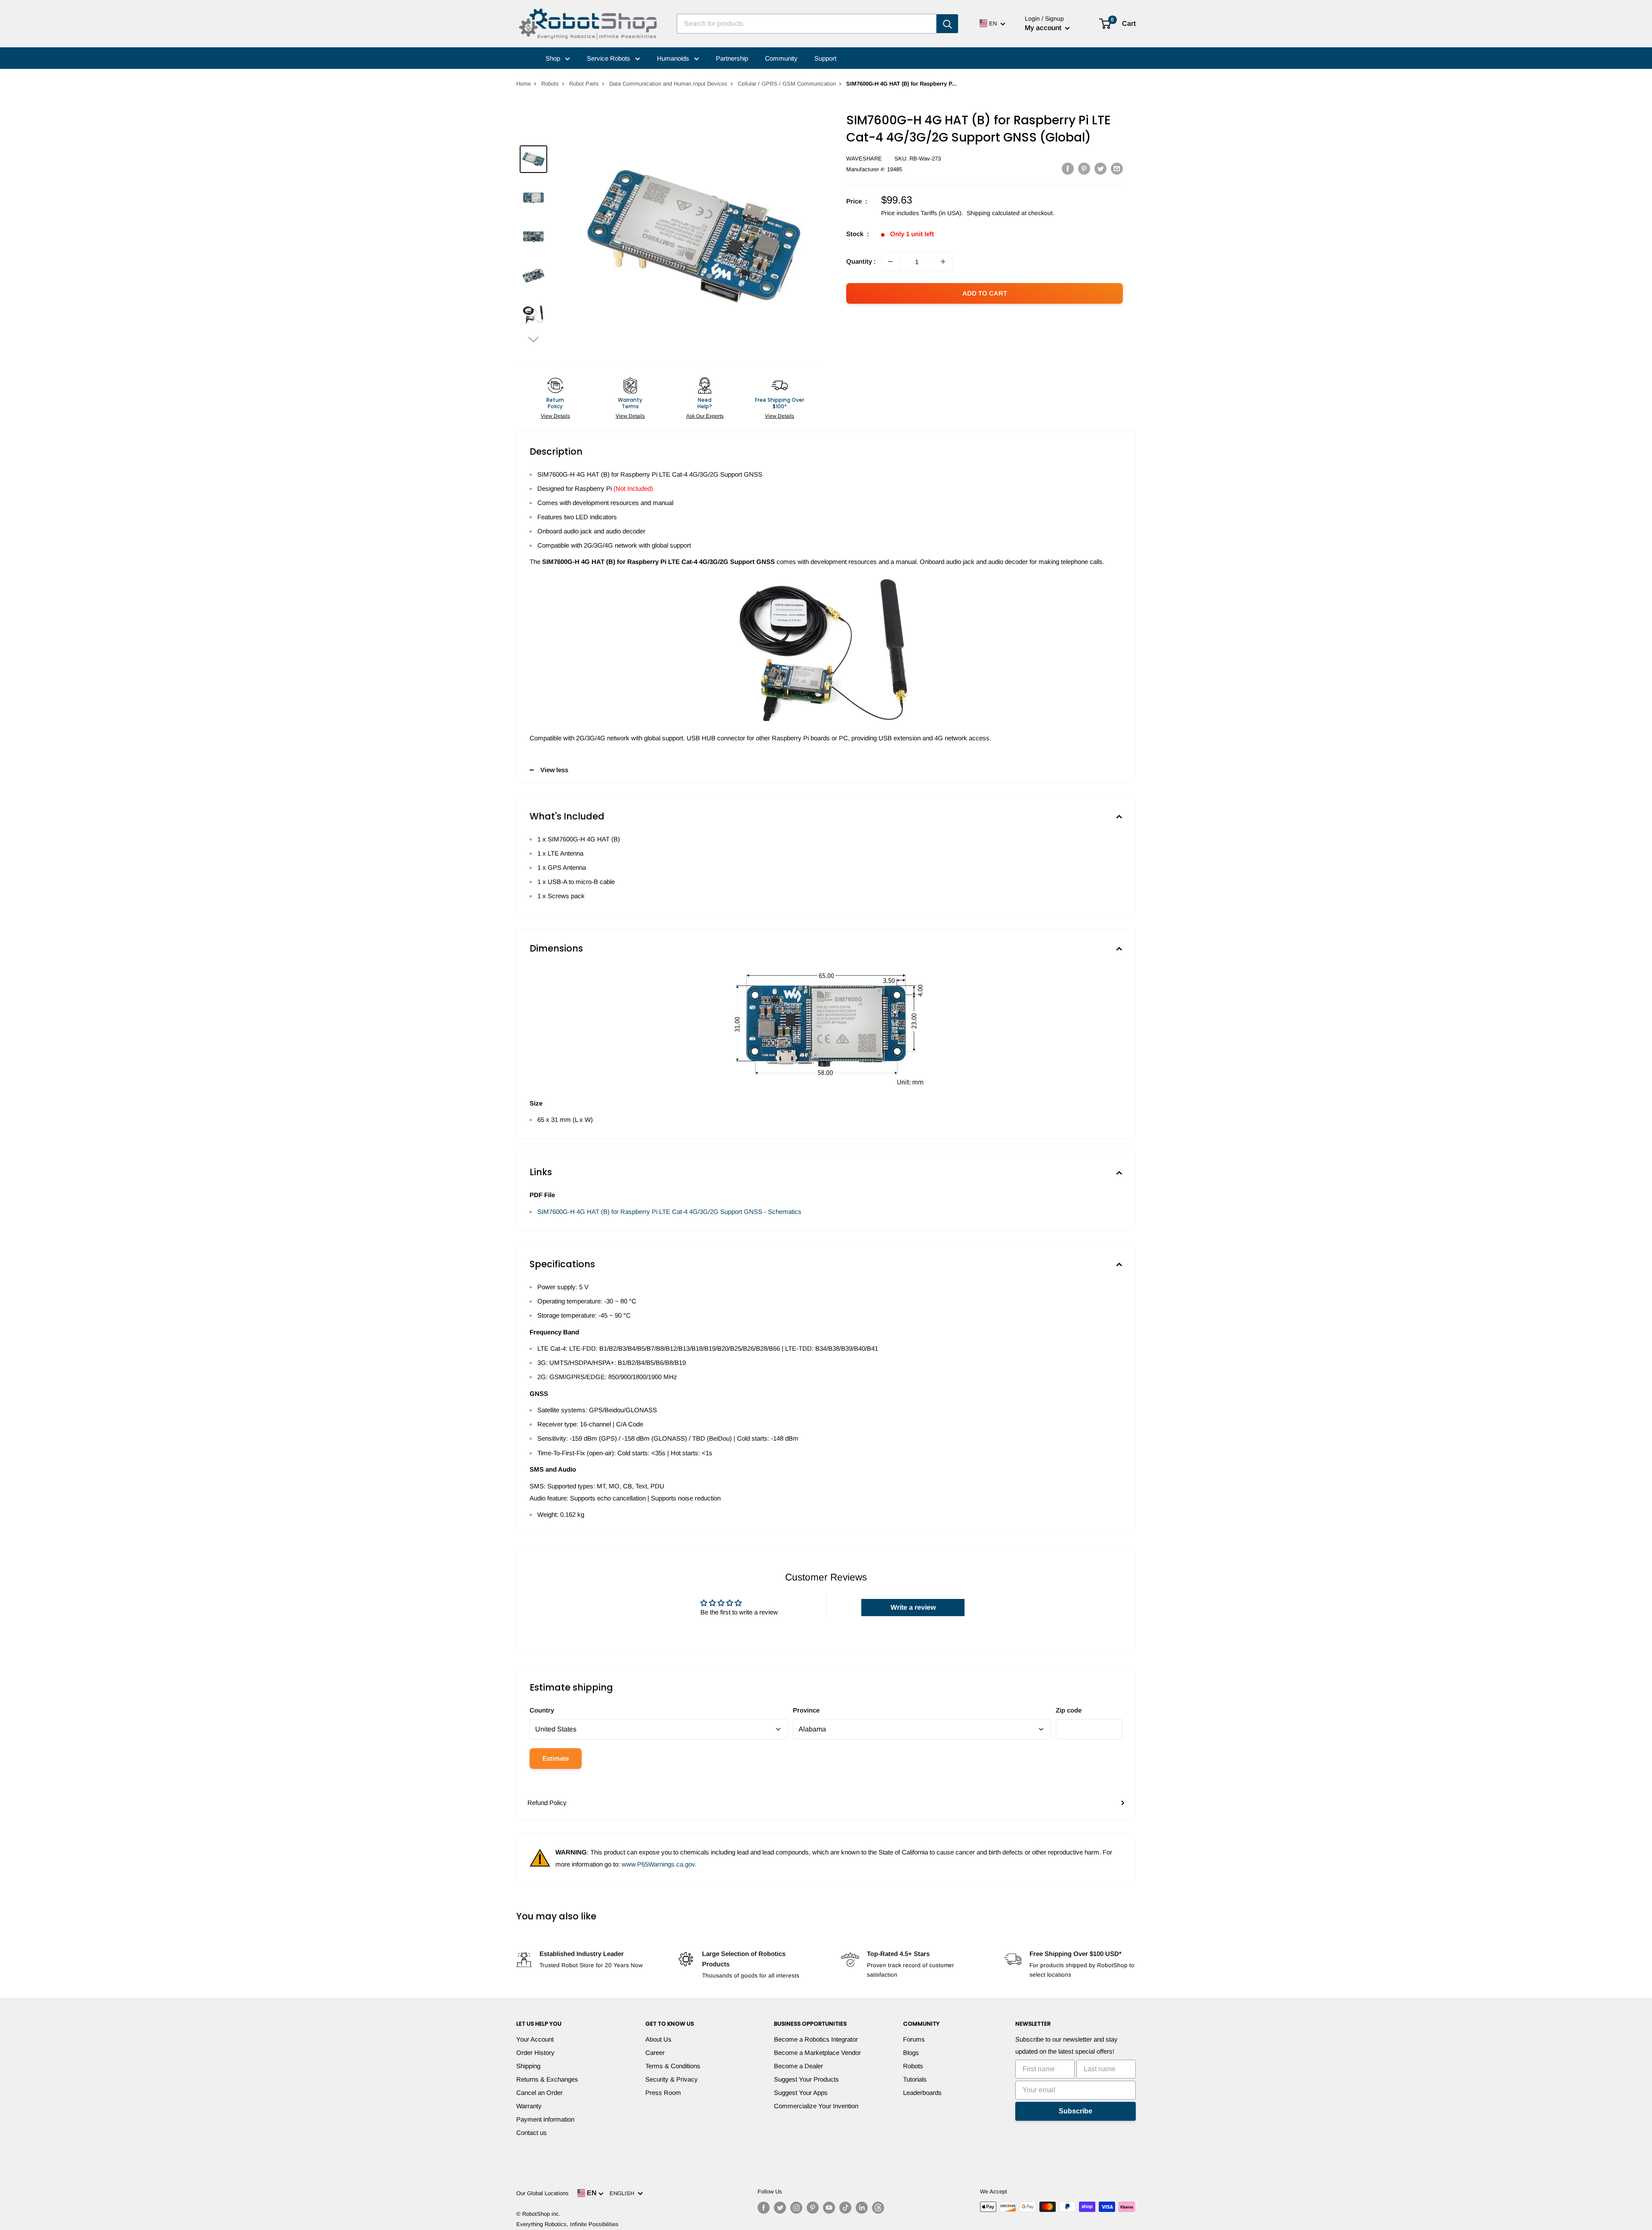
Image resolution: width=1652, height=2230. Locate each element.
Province (806, 1710)
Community (781, 58)
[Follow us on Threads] (878, 2208)
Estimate (556, 1758)
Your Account (535, 2039)
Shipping (528, 2066)
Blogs (911, 2053)
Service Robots (609, 58)
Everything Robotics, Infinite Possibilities (567, 2224)
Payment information (545, 2119)
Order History (535, 2053)
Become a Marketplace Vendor (817, 2053)
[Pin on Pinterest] (1084, 168)
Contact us (532, 2133)
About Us (658, 2039)
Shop (554, 58)
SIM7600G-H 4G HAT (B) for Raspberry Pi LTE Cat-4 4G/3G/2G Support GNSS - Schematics (669, 1212)
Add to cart (985, 293)
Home (524, 84)
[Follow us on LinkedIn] (862, 2208)
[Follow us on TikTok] (845, 2208)
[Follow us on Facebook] (764, 2208)
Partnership (732, 58)
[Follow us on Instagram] (796, 2208)
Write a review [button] (913, 1607)
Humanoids (674, 58)
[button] (533, 339)
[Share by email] (1117, 168)
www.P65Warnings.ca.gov (658, 1864)
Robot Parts (584, 84)
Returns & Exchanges (547, 2079)
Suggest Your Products (806, 2079)
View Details (555, 416)
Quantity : (861, 261)
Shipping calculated (993, 213)
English (624, 2193)
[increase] (943, 262)
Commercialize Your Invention (816, 2106)
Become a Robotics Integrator (816, 2039)
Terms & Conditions (673, 2066)
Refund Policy (547, 1803)
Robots (550, 84)
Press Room (663, 2093)
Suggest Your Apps (801, 2093)
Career (655, 2053)
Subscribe (1076, 2111)
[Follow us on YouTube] (829, 2208)
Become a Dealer (798, 2066)
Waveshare (864, 159)
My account (1044, 28)
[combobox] (807, 24)
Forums (914, 2039)
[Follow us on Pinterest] (813, 2208)
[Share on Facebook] (1068, 168)
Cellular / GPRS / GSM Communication (787, 84)
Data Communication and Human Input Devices (668, 84)
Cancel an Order (539, 2093)
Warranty (529, 2106)
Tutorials (915, 2079)
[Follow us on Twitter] (780, 2208)
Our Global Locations (542, 2193)
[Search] (947, 24)
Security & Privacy (672, 2079)
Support (825, 58)
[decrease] (891, 262)
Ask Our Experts (705, 416)
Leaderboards (922, 2093)
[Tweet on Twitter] (1100, 168)
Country (542, 1710)
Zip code (1069, 1710)
